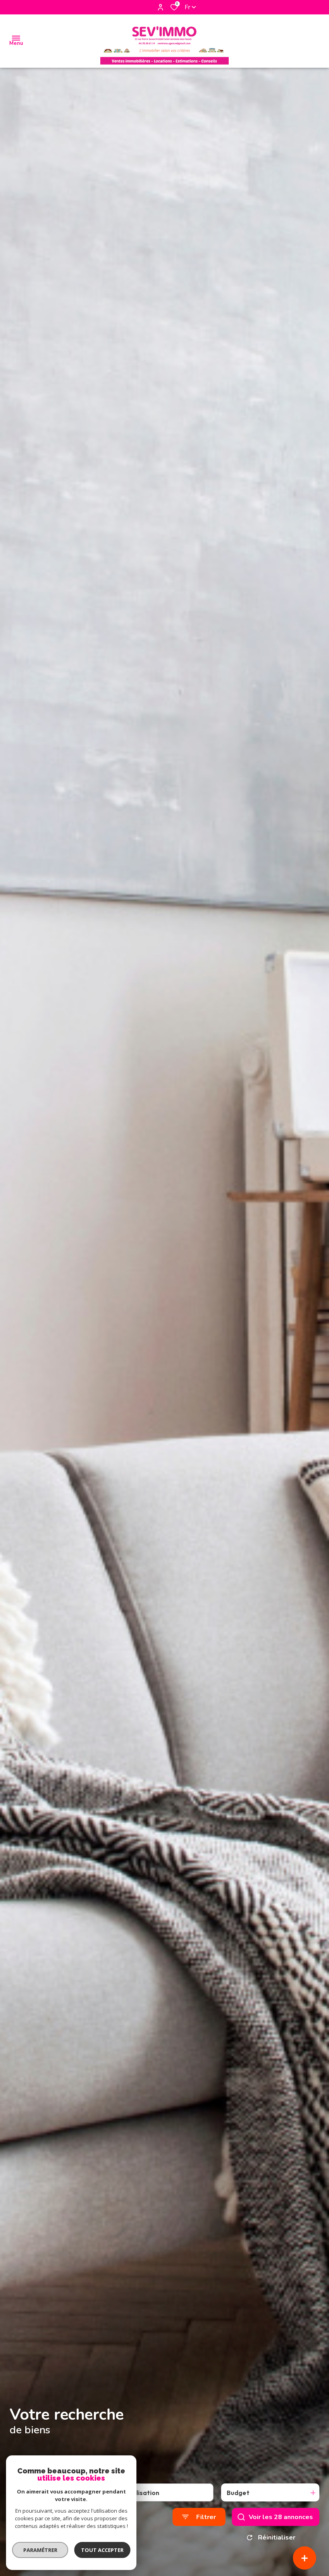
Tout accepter (102, 2550)
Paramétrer (40, 2550)
